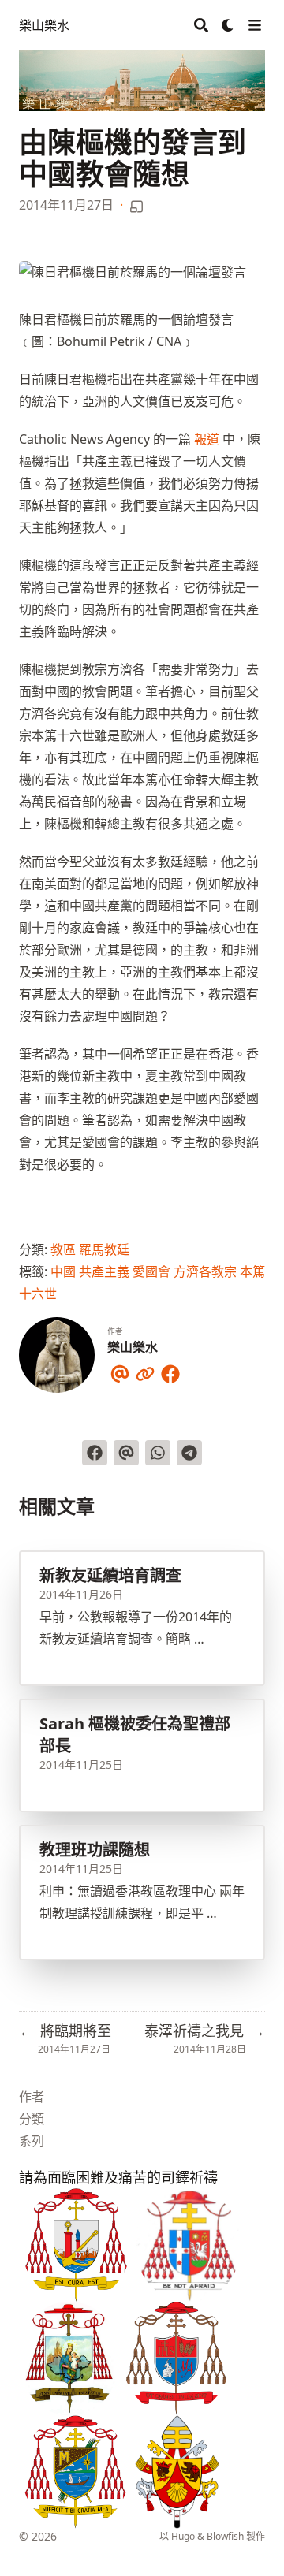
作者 (32, 2097)
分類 (32, 2119)
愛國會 (151, 1271)
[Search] (201, 25)
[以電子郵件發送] (126, 1453)
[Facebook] (170, 1371)
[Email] (120, 1371)
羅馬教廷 (104, 1249)
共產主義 (104, 1271)
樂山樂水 (44, 25)
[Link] (145, 1371)
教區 (63, 1249)
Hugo (183, 2536)
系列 (32, 2141)
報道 (207, 439)
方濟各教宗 (205, 1271)
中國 (63, 1271)
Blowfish (225, 2536)
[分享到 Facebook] (95, 1453)
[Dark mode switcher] (228, 25)
